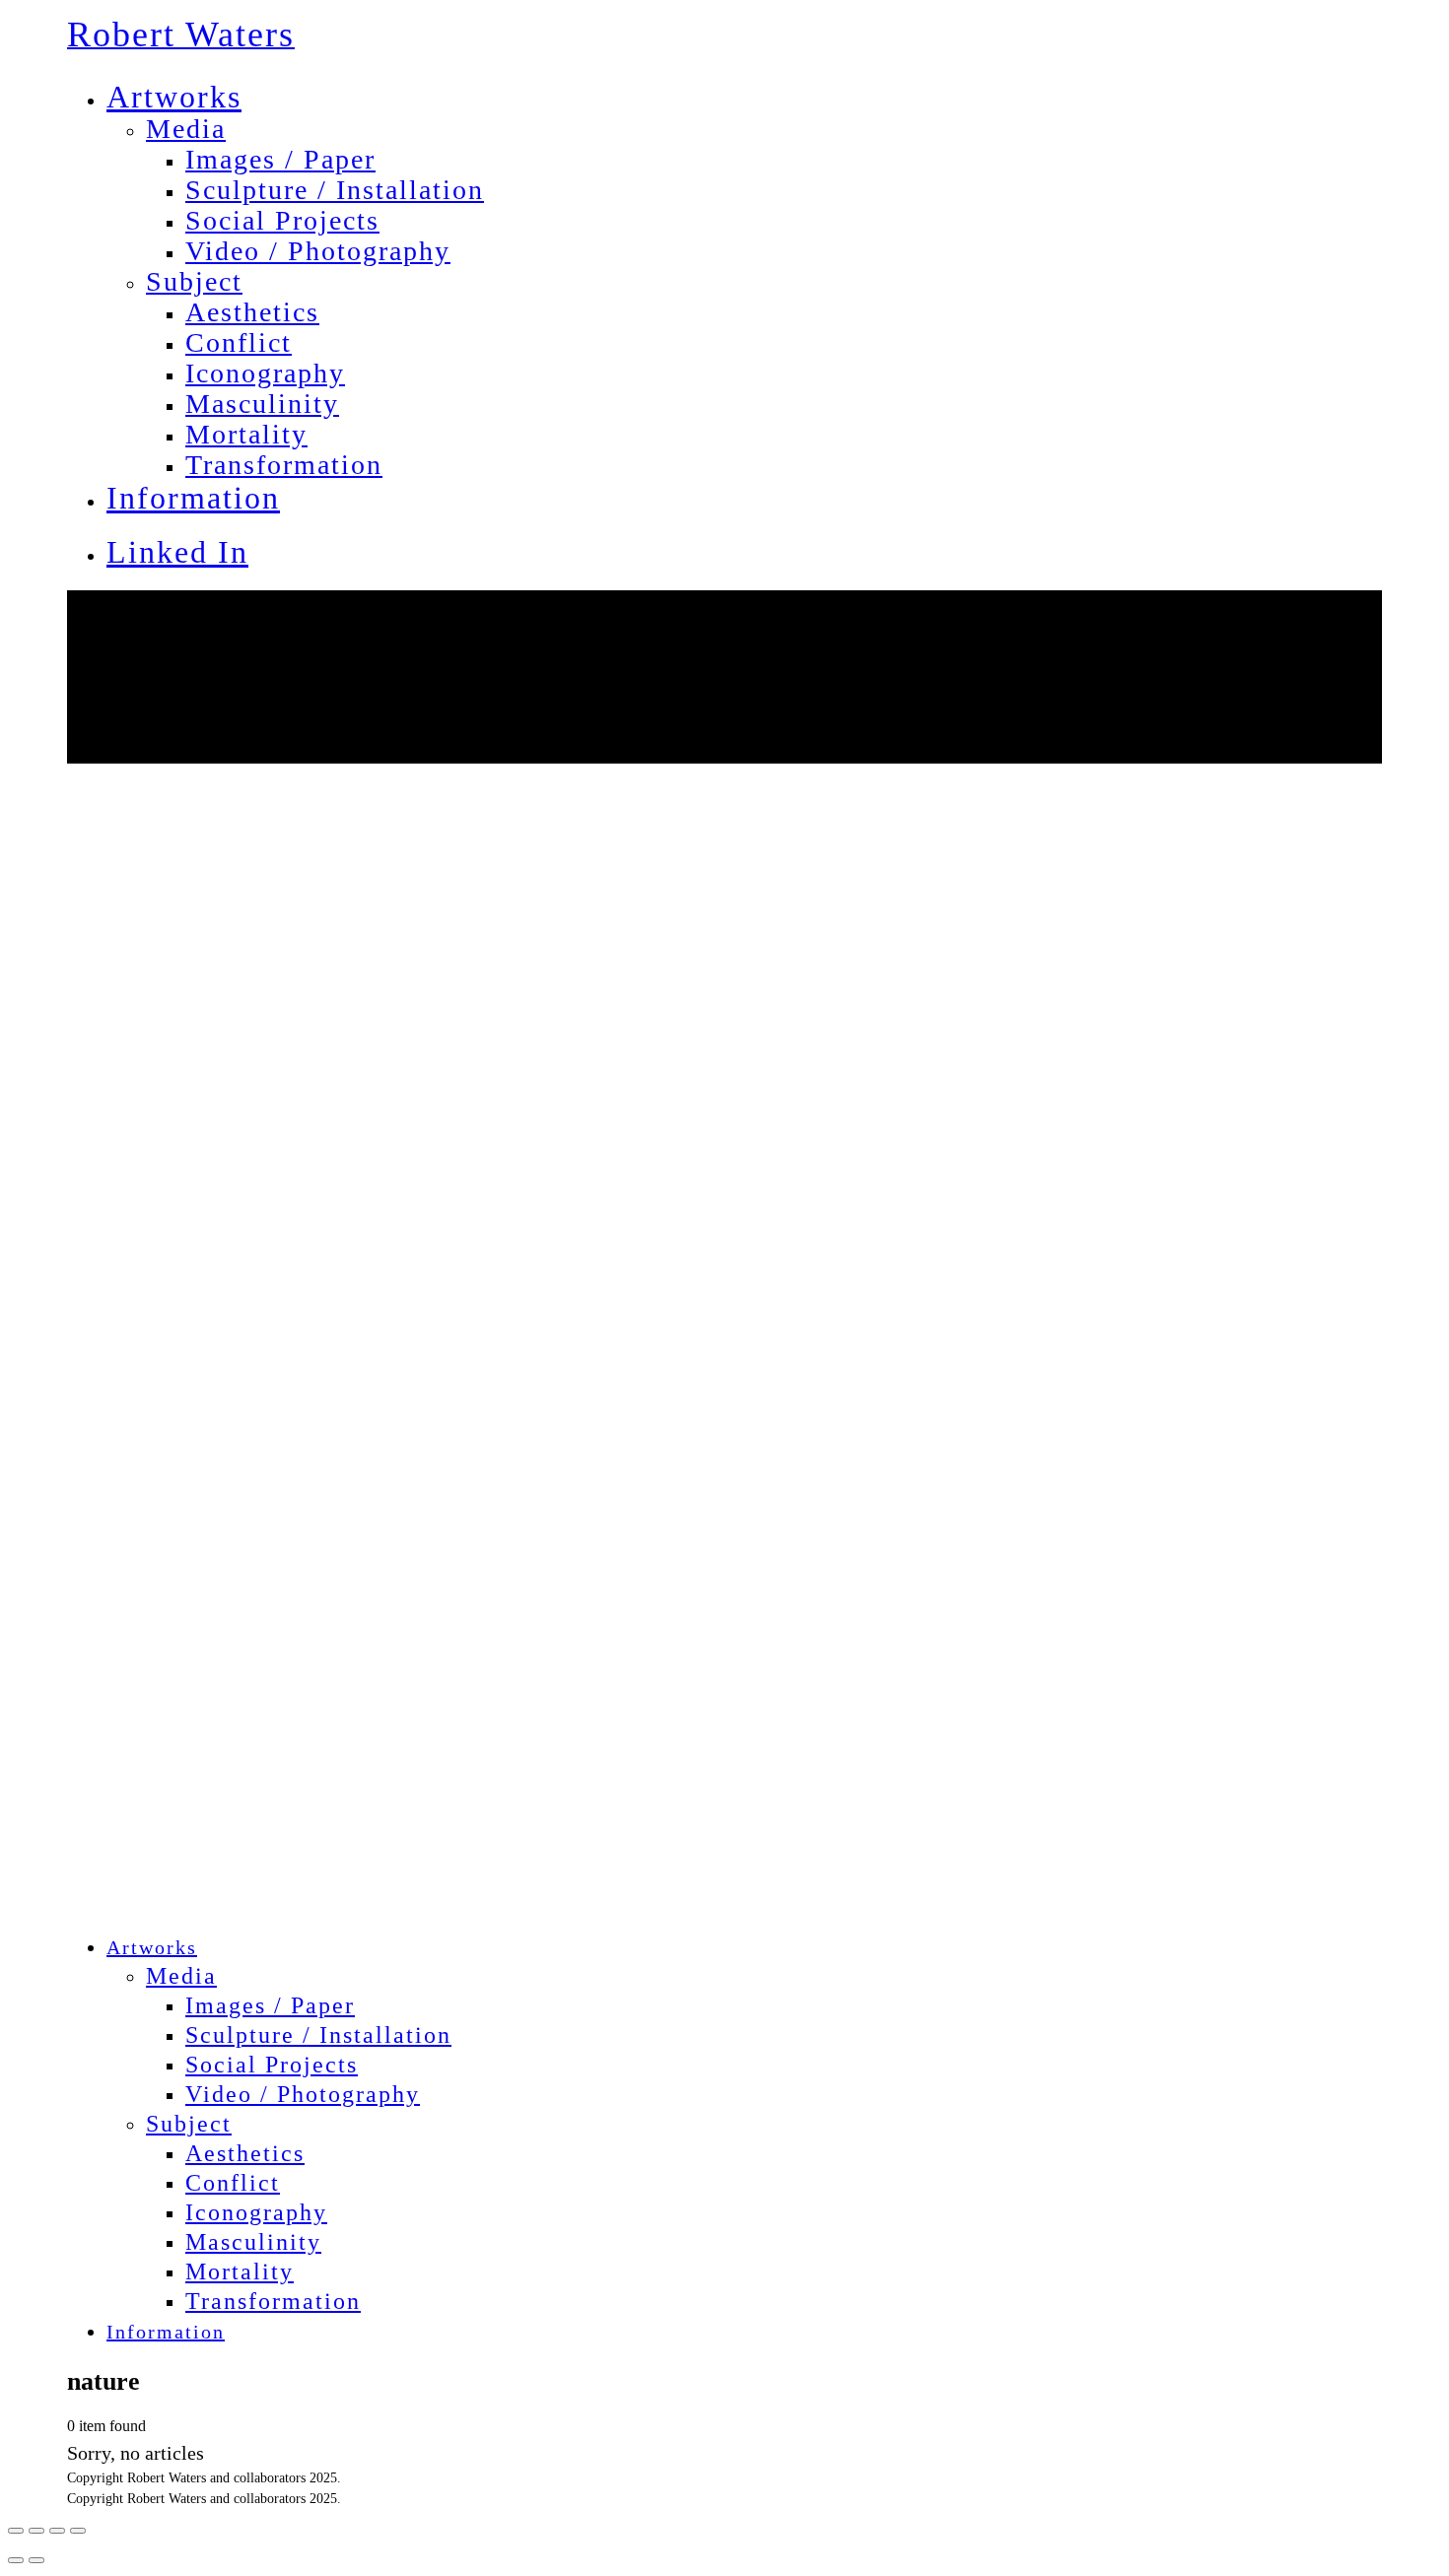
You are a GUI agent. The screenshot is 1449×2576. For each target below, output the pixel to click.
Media (186, 129)
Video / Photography (318, 251)
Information (193, 498)
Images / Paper (280, 159)
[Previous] (16, 2560)
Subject (194, 281)
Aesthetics (252, 312)
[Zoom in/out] (78, 2531)
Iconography (265, 373)
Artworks (174, 97)
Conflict (239, 342)
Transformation (284, 465)
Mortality (246, 434)
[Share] (36, 2531)
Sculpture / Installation (335, 190)
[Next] (36, 2560)
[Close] (16, 2531)
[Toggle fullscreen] (57, 2531)
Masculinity (262, 404)
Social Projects (282, 220)
